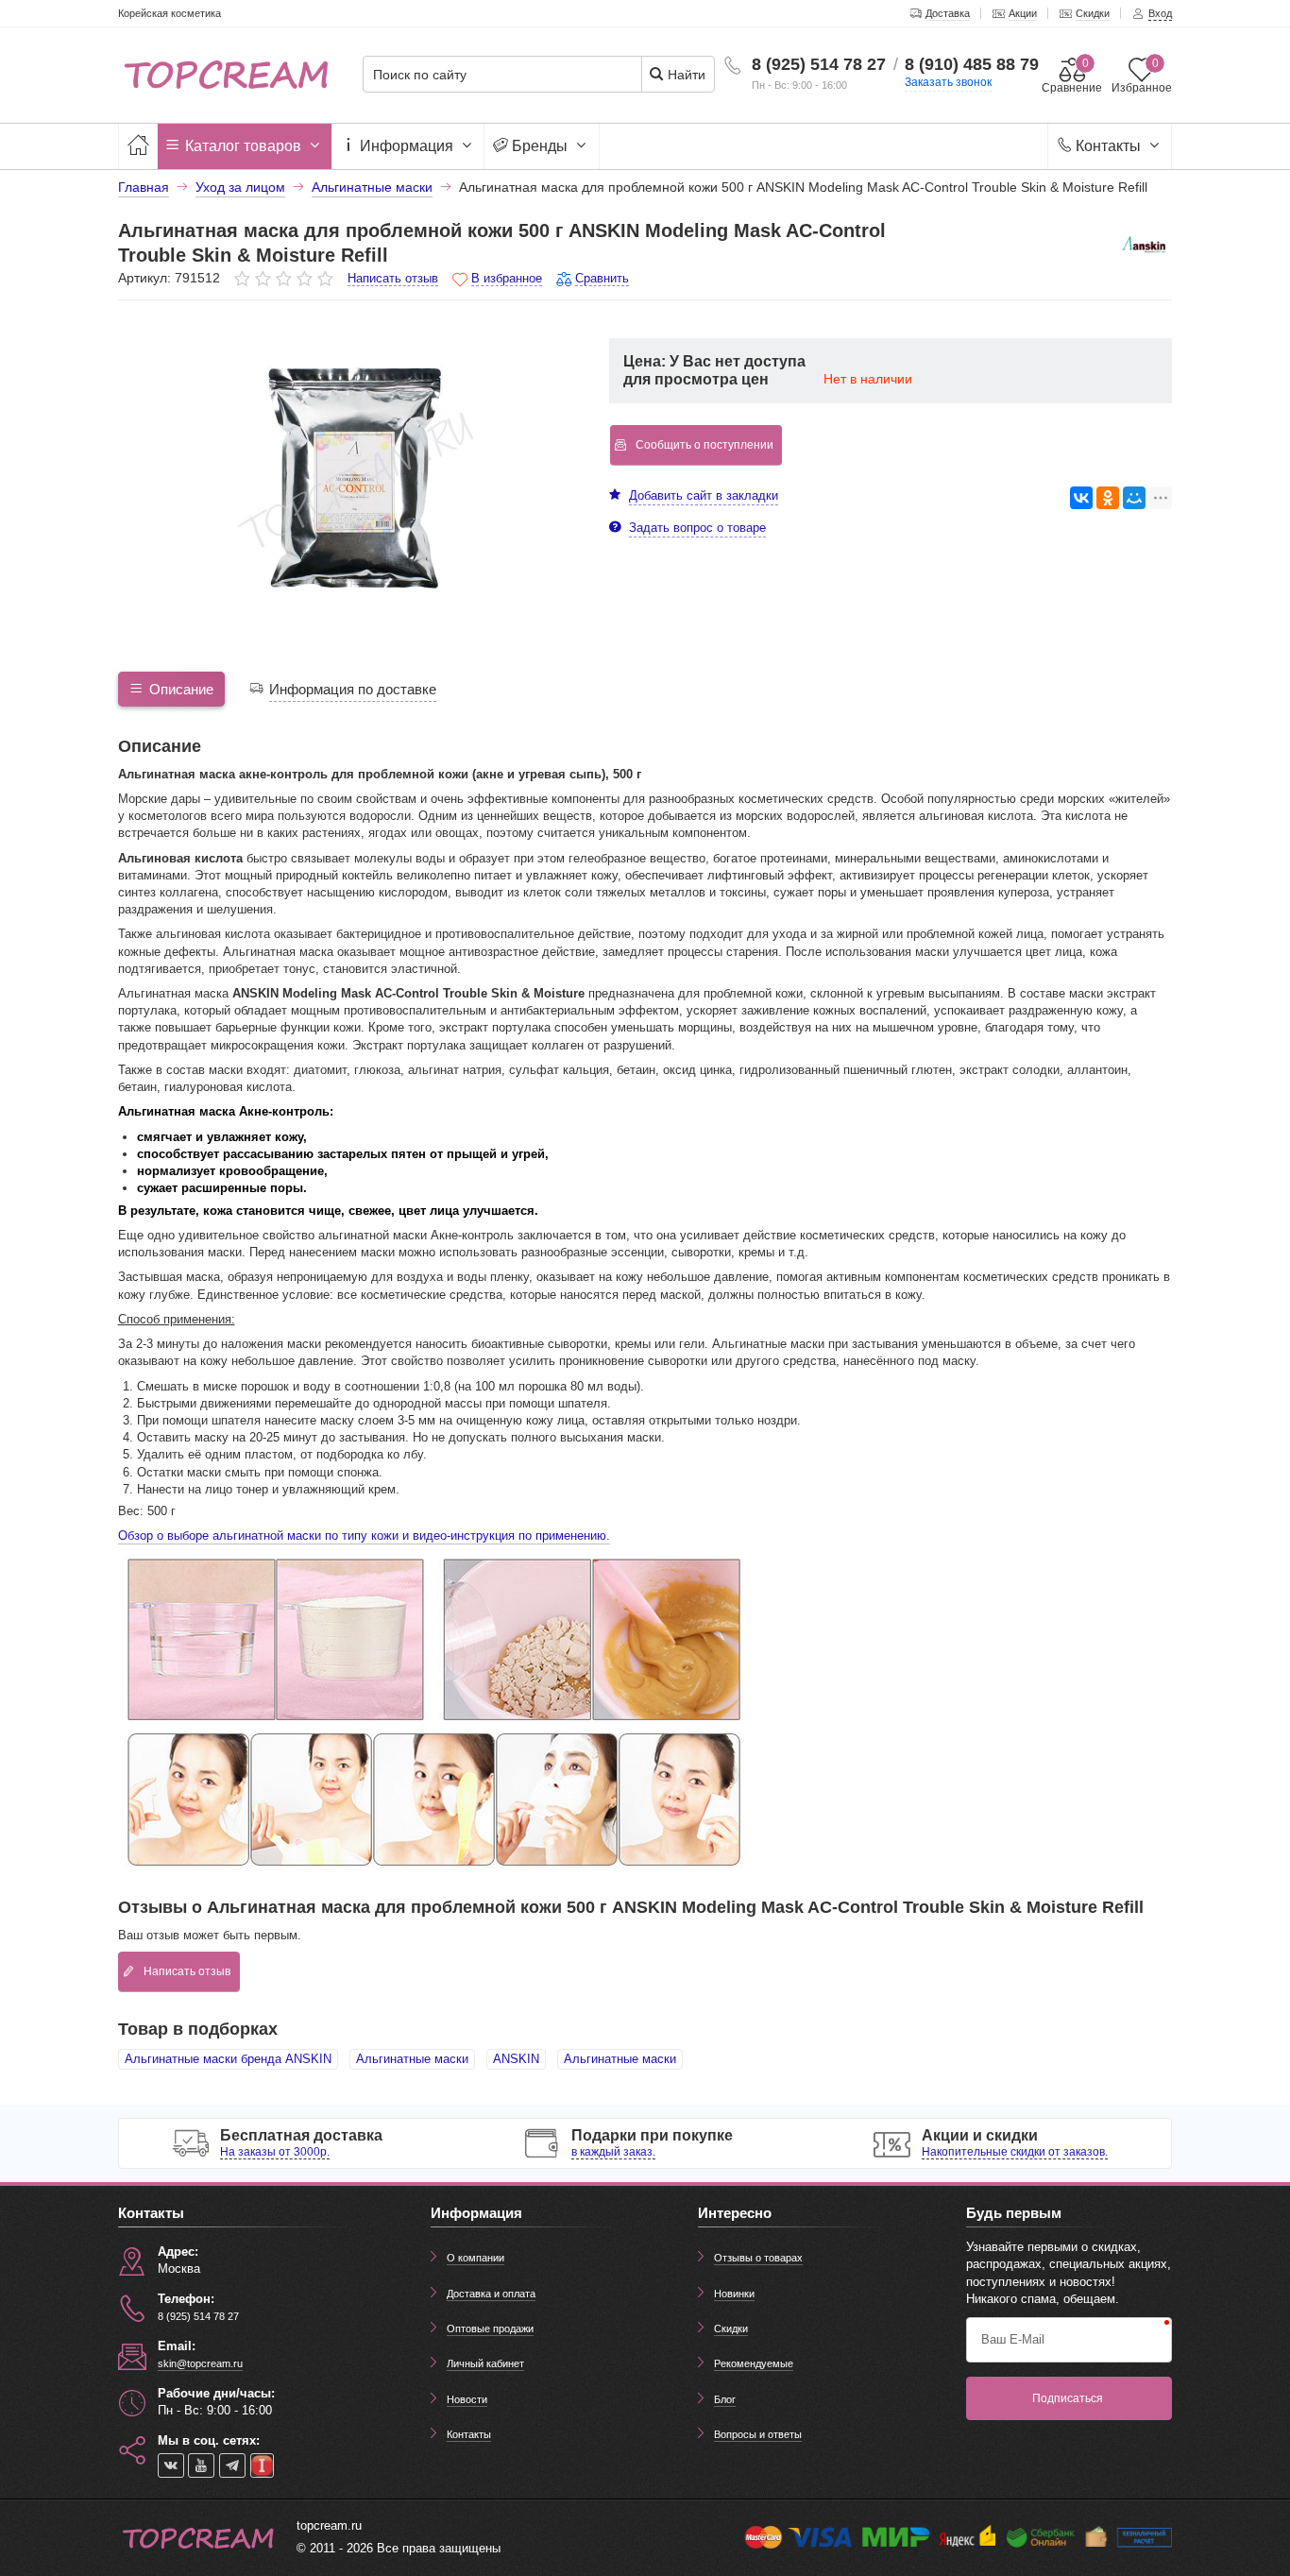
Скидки (731, 2329)
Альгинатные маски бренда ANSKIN (228, 2059)
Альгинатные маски (412, 2059)
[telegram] (232, 2465)
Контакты (1108, 146)
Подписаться (1068, 2398)
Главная (144, 187)
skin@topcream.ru (200, 2363)
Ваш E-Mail (1013, 2339)
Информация (407, 146)
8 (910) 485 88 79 (972, 64)
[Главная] (138, 146)
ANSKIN (516, 2059)
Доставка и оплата (491, 2294)
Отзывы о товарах (758, 2258)
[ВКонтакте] (1081, 498)
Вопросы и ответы (758, 2434)
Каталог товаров (243, 146)
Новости (467, 2399)
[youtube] (201, 2465)
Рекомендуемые (754, 2363)
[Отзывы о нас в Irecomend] (262, 2465)
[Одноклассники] (1108, 498)
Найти (685, 75)
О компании (475, 2258)
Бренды (540, 146)
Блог (725, 2399)
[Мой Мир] (1134, 498)
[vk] (171, 2465)
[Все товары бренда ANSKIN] (1144, 247)
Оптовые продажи (490, 2329)
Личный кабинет (485, 2363)
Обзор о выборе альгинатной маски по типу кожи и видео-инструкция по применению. (364, 1535)
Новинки (734, 2294)
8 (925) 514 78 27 (819, 64)
